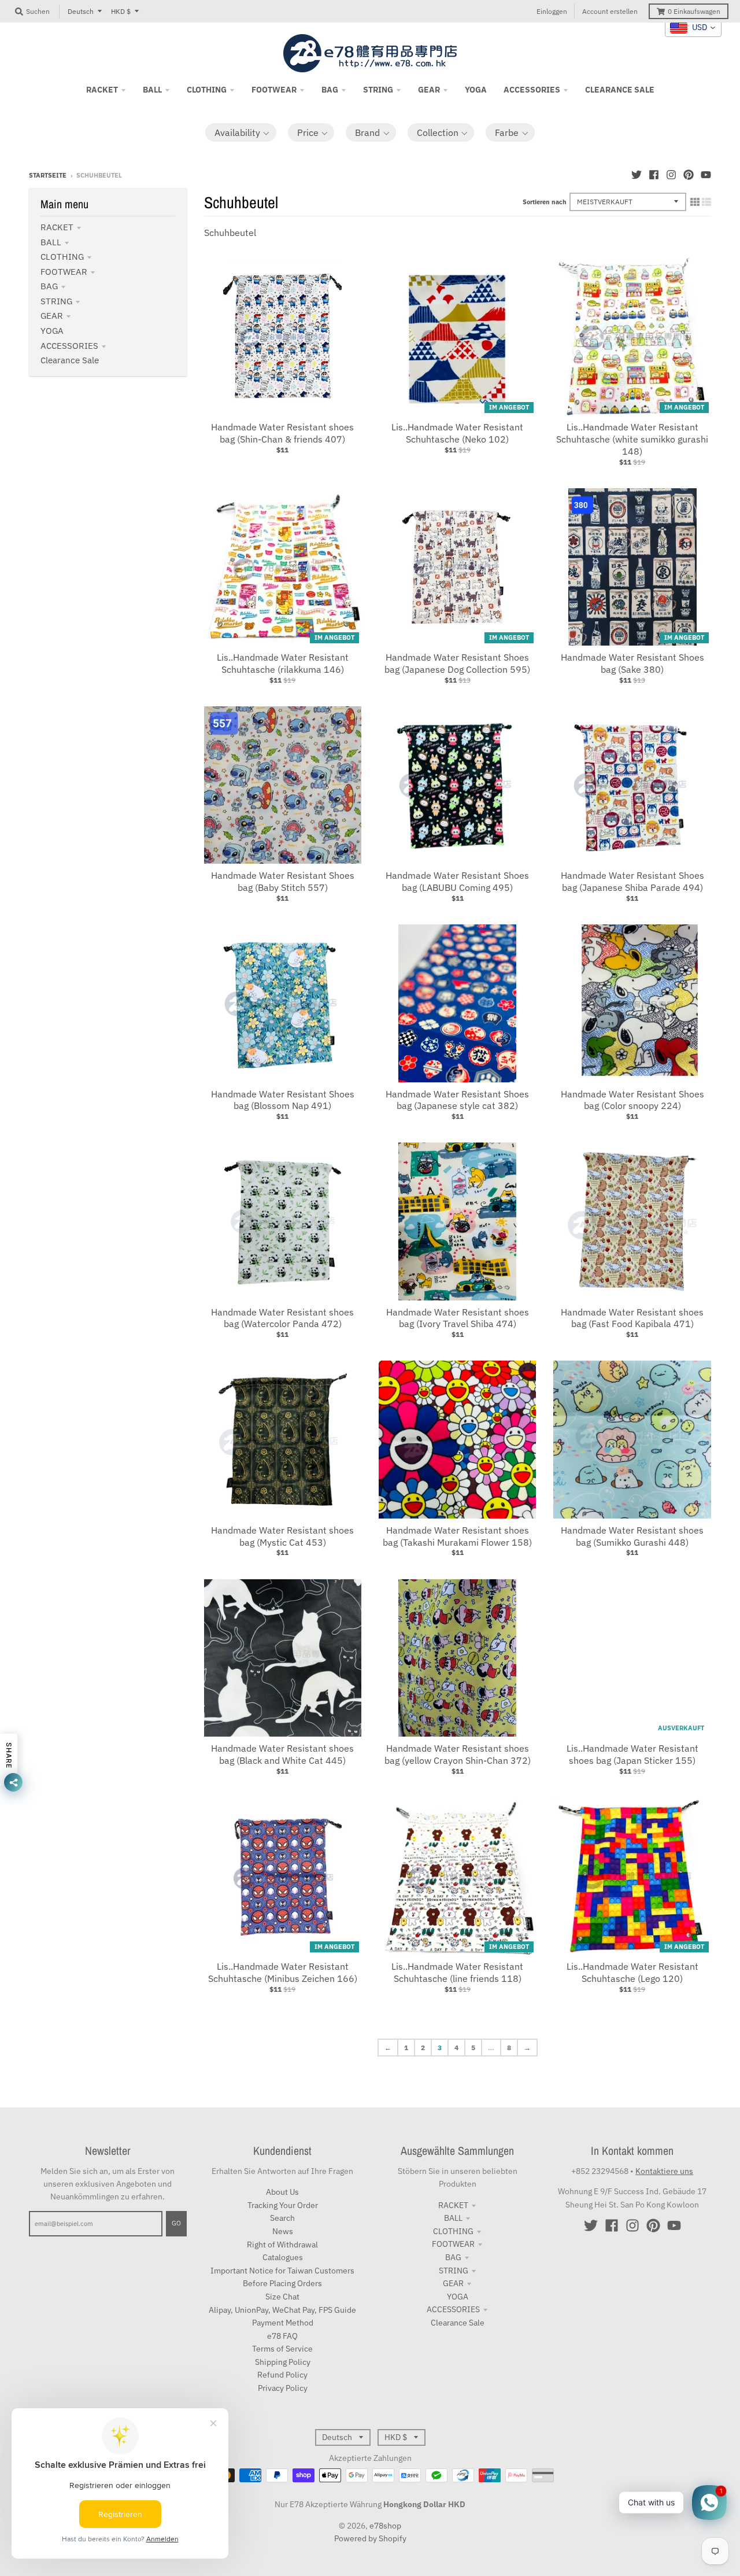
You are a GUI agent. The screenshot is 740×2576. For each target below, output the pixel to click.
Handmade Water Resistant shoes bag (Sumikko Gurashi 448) (632, 1536)
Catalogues (283, 2257)
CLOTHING (62, 257)
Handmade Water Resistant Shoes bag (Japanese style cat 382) (457, 1100)
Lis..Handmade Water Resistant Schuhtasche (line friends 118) (457, 1972)
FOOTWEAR (64, 272)
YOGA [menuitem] (476, 90)
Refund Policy (282, 2375)
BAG (49, 286)
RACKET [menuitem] (102, 90)
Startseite (48, 175)
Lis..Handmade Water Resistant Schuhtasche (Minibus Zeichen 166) (283, 1972)
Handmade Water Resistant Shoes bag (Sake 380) (632, 663)
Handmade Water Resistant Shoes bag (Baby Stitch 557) (283, 881)
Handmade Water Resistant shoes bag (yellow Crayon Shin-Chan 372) (458, 1754)
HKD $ (121, 11)
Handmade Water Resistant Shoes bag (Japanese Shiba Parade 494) (632, 881)
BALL (51, 242)
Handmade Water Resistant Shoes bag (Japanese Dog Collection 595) (457, 663)
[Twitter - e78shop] (637, 175)
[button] (241, 132)
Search (282, 2218)
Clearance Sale (70, 360)
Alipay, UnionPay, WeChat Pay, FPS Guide (282, 2310)
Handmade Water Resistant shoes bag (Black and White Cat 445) (282, 1754)
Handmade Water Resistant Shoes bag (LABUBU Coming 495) (457, 881)
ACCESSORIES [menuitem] (532, 90)
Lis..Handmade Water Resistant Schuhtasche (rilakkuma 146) (283, 663)
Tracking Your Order (283, 2205)
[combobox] (693, 28)
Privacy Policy (283, 2388)
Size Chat (282, 2297)
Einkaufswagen (694, 11)
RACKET (57, 227)
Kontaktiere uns (664, 2171)
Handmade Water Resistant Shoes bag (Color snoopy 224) (632, 1100)
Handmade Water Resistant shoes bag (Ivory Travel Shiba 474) (458, 1318)
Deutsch (81, 11)
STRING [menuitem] (378, 90)
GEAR (52, 316)
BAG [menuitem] (330, 90)
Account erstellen (610, 11)
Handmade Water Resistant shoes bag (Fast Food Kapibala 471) (632, 1318)
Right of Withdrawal (282, 2245)
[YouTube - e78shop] (706, 175)
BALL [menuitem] (152, 90)
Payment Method (283, 2323)
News (283, 2231)
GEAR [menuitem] (429, 90)
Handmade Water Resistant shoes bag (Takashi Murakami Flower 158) (457, 1536)
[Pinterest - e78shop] (689, 175)
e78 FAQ (282, 2336)
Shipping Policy (283, 2362)
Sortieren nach (545, 202)
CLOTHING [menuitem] (207, 90)
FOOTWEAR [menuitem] (274, 90)
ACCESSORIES (69, 346)
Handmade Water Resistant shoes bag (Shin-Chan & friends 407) (282, 433)
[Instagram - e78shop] (671, 175)
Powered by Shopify (370, 2538)
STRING (56, 301)
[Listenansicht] (706, 202)
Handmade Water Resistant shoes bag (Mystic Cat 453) (282, 1536)
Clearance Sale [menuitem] (620, 90)
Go (176, 2223)
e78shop (385, 2526)
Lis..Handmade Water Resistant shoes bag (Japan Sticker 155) (632, 1754)
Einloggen (552, 11)
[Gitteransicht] (695, 202)
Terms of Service (282, 2349)
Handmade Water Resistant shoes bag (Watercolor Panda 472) (282, 1318)
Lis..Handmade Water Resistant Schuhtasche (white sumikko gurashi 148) (632, 439)
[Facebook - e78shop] (654, 175)
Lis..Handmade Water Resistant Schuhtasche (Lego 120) (632, 1972)
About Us (282, 2192)
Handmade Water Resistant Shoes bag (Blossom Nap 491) (283, 1100)
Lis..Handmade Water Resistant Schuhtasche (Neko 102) (457, 433)
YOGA (52, 331)
